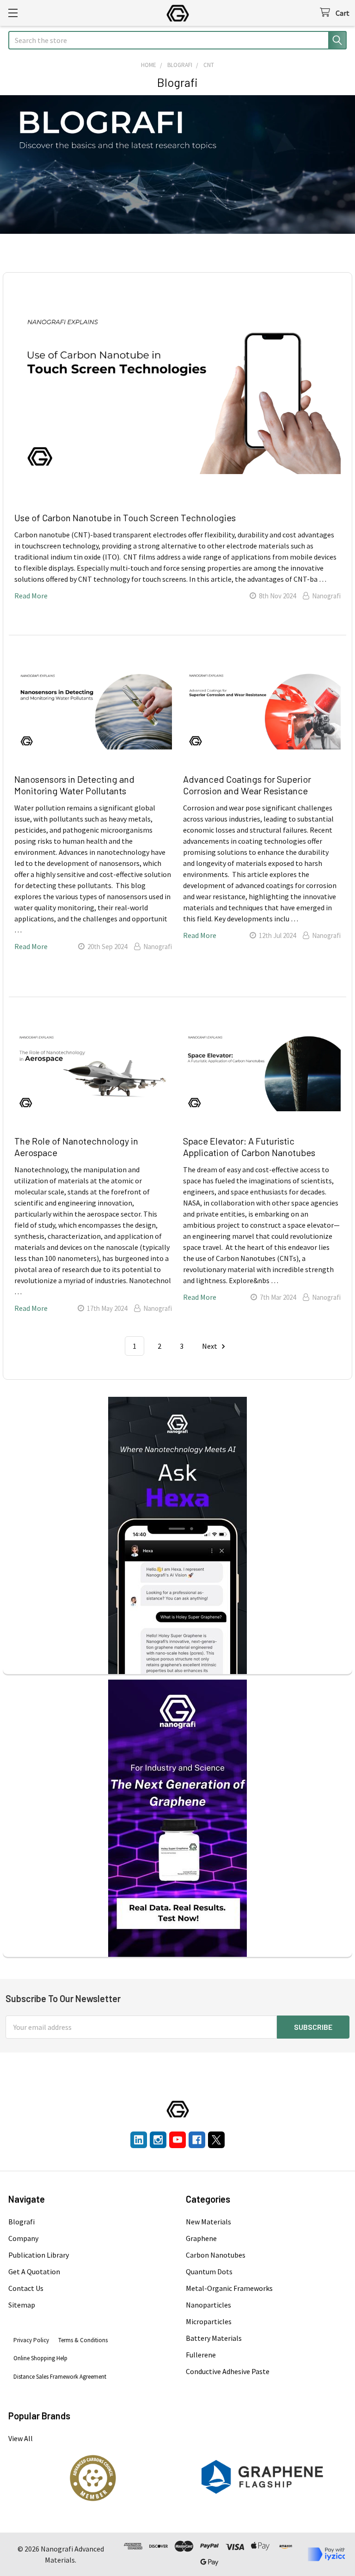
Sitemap (22, 2305)
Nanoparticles (208, 2305)
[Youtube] (177, 2140)
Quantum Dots (209, 2272)
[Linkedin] (139, 2140)
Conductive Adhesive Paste (228, 2371)
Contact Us (26, 2288)
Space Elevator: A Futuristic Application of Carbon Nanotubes (249, 1147)
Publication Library (39, 2255)
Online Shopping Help (40, 2358)
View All (21, 2438)
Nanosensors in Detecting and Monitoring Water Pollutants (74, 785)
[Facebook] (197, 2140)
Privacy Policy (31, 2340)
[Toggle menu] (13, 13)
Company (23, 2238)
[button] (93, 2478)
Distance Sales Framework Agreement (60, 2377)
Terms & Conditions (83, 2340)
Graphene (201, 2238)
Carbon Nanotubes (216, 2255)
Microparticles (209, 2321)
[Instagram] (158, 2140)
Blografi (21, 2222)
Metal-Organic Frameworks (229, 2288)
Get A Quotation (34, 2272)
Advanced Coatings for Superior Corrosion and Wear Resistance (247, 785)
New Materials (208, 2222)
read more (31, 596)
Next (210, 1346)
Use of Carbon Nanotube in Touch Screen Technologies (125, 518)
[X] (216, 2140)
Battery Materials (214, 2338)
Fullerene (201, 2355)
